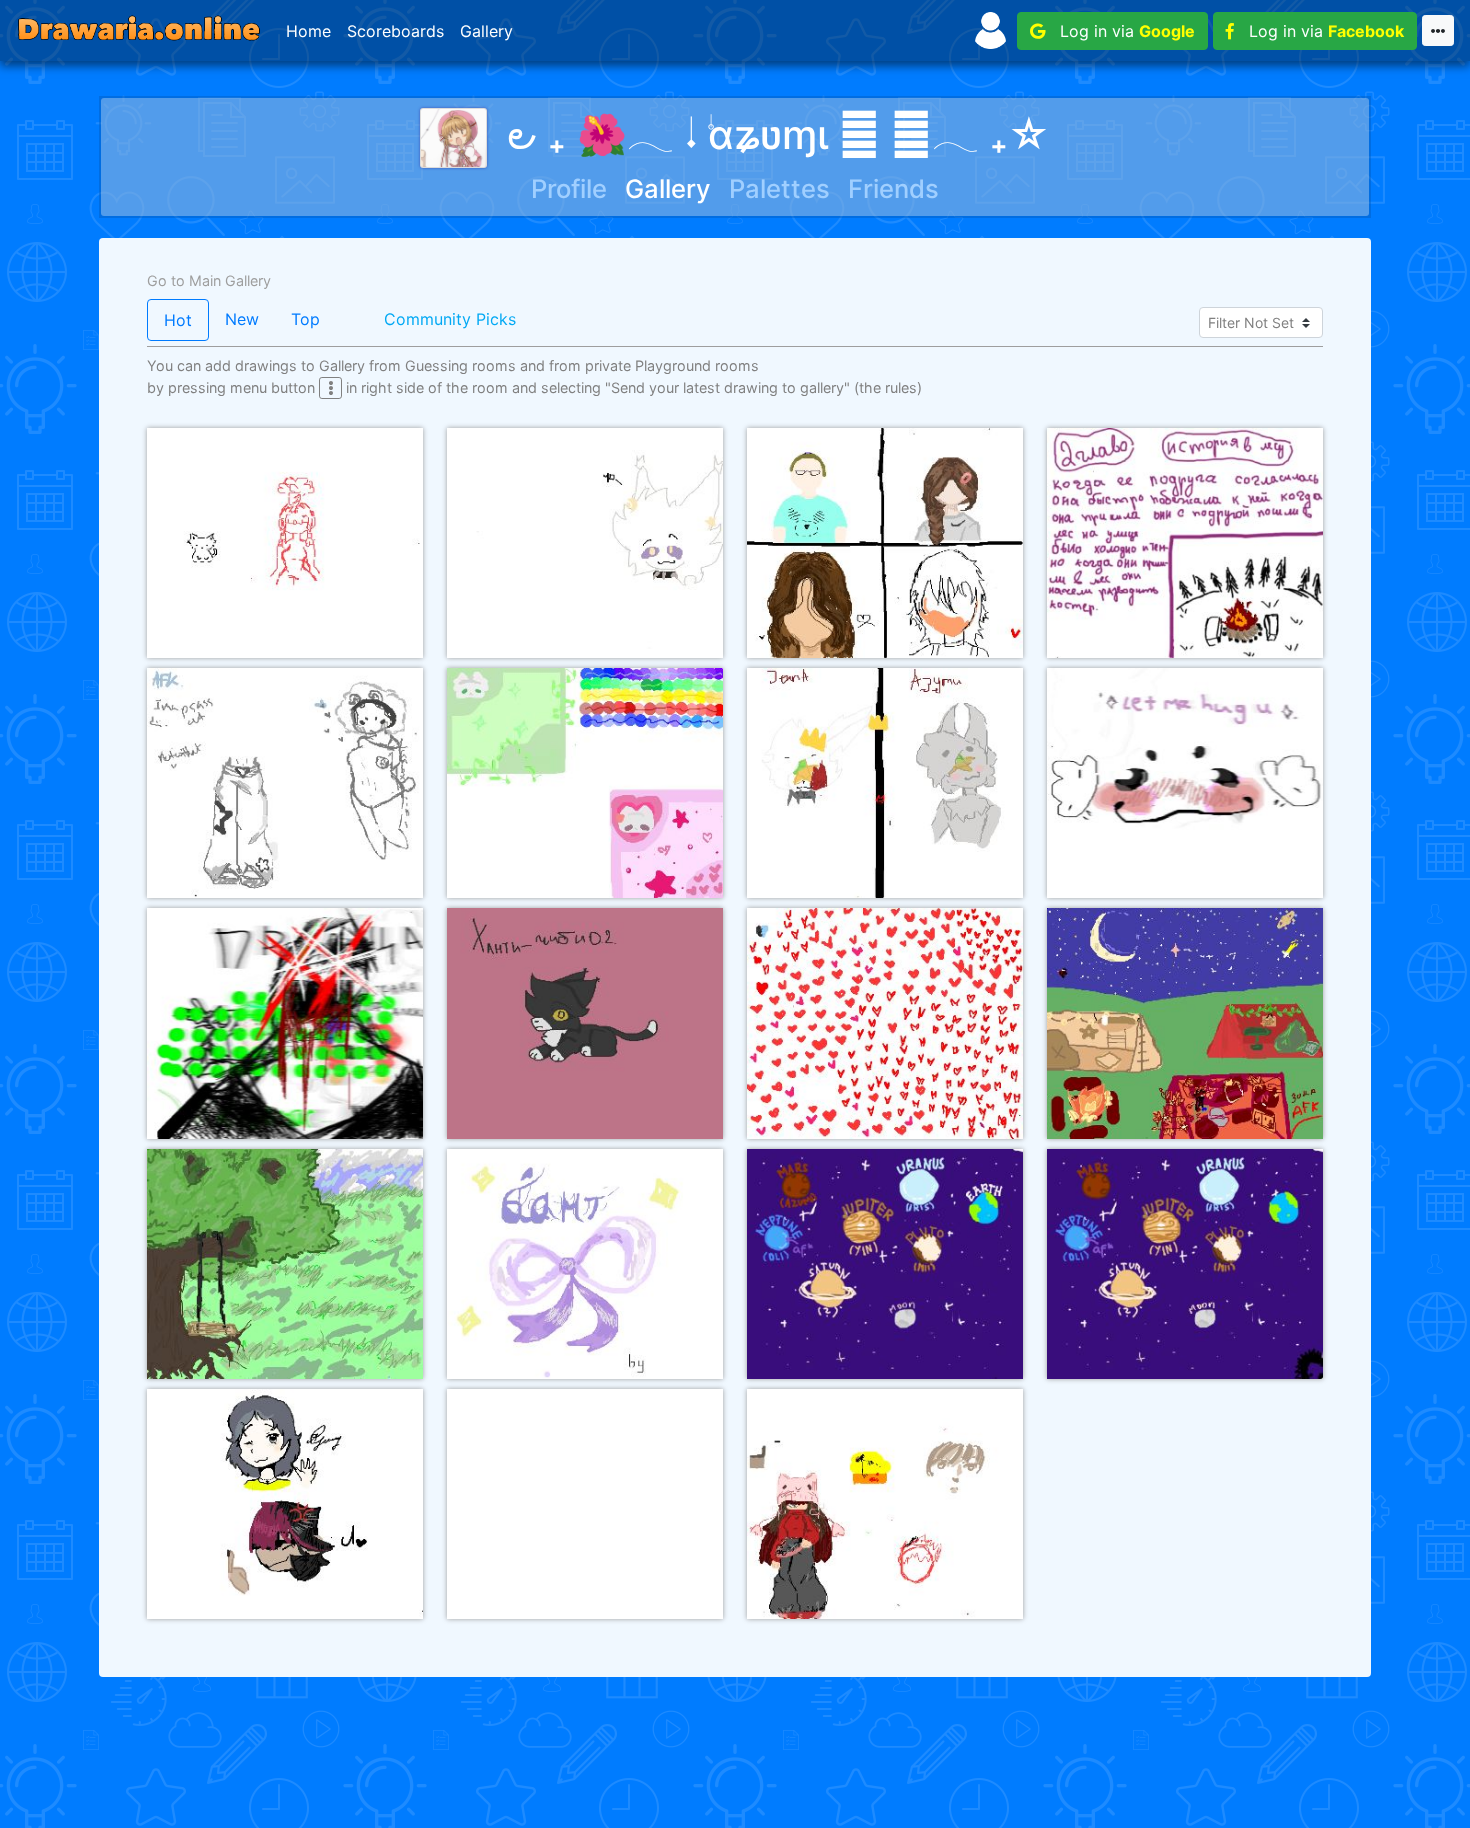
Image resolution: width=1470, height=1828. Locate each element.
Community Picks (450, 319)
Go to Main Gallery (209, 280)
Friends (893, 188)
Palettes (779, 188)
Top (305, 319)
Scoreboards (395, 31)
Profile (569, 188)
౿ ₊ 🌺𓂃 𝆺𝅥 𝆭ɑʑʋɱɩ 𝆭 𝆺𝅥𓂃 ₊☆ (778, 134)
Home (308, 31)
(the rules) (888, 387)
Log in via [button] (1120, 31)
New (242, 319)
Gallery (486, 31)
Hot (178, 320)
